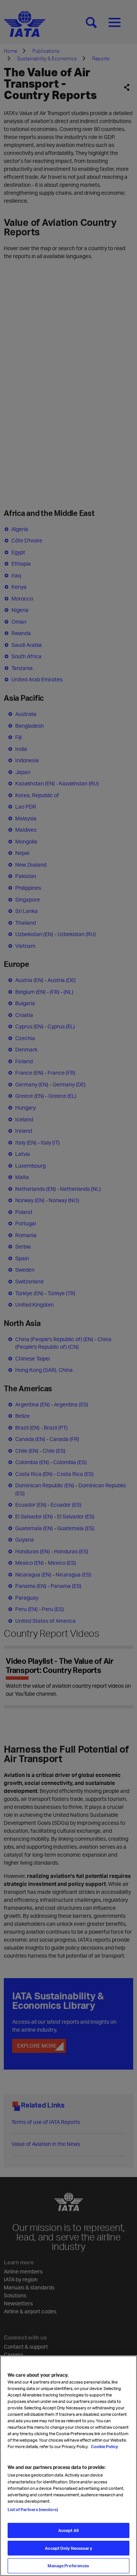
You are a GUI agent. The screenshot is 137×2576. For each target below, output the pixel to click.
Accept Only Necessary (68, 2548)
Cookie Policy (104, 2446)
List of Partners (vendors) (33, 2509)
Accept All (68, 2530)
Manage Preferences (68, 2566)
